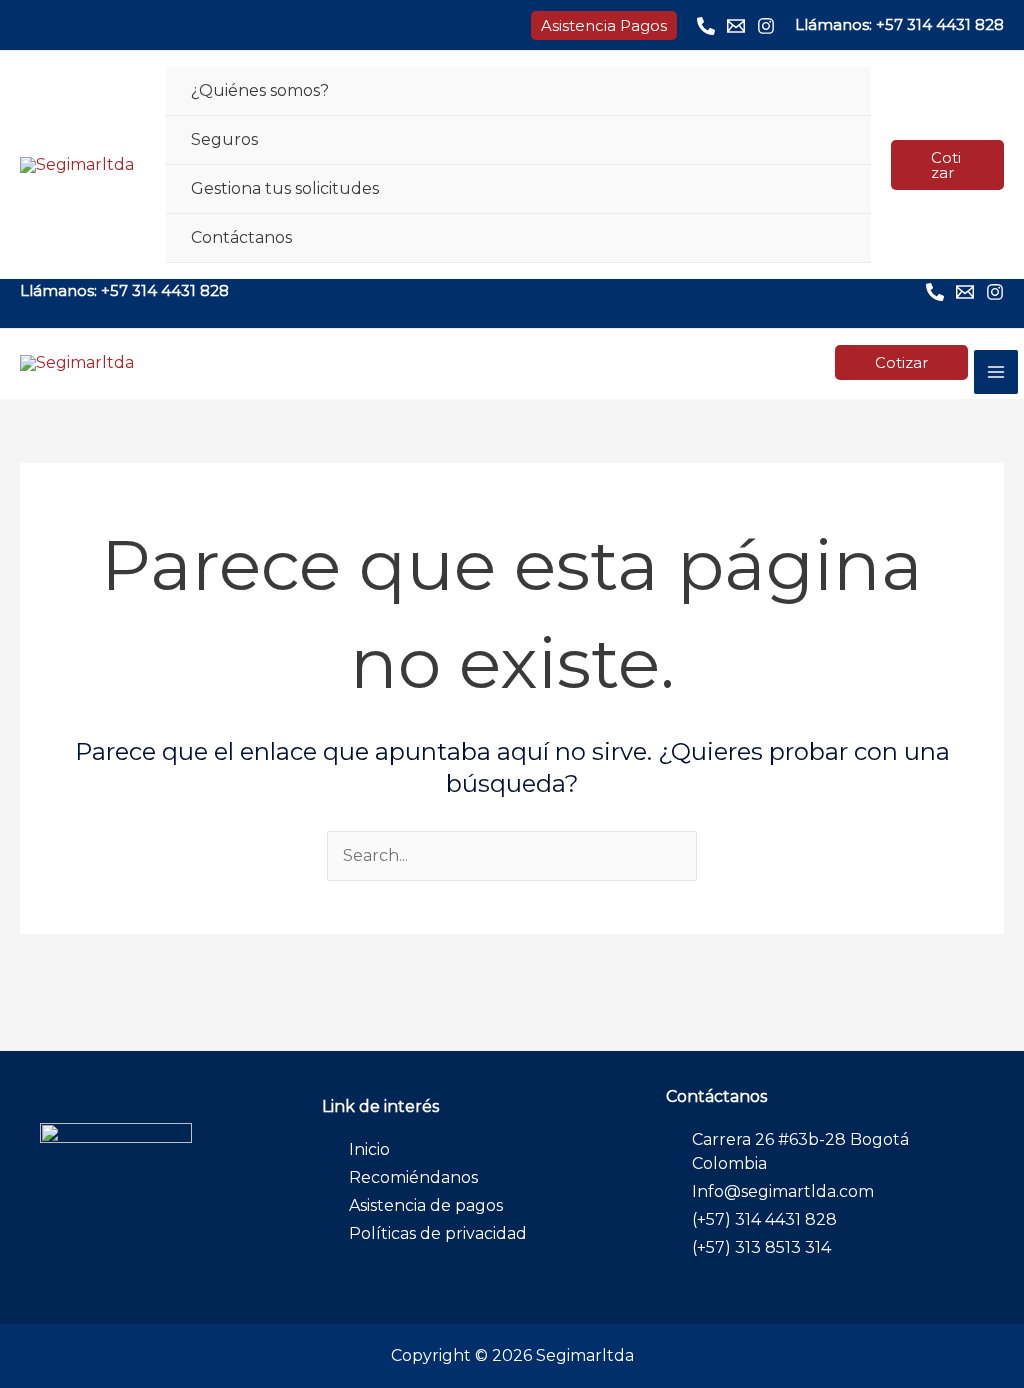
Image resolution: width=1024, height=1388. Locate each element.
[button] (604, 25)
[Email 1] (736, 26)
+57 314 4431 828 (940, 24)
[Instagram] (766, 26)
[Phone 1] (706, 26)
